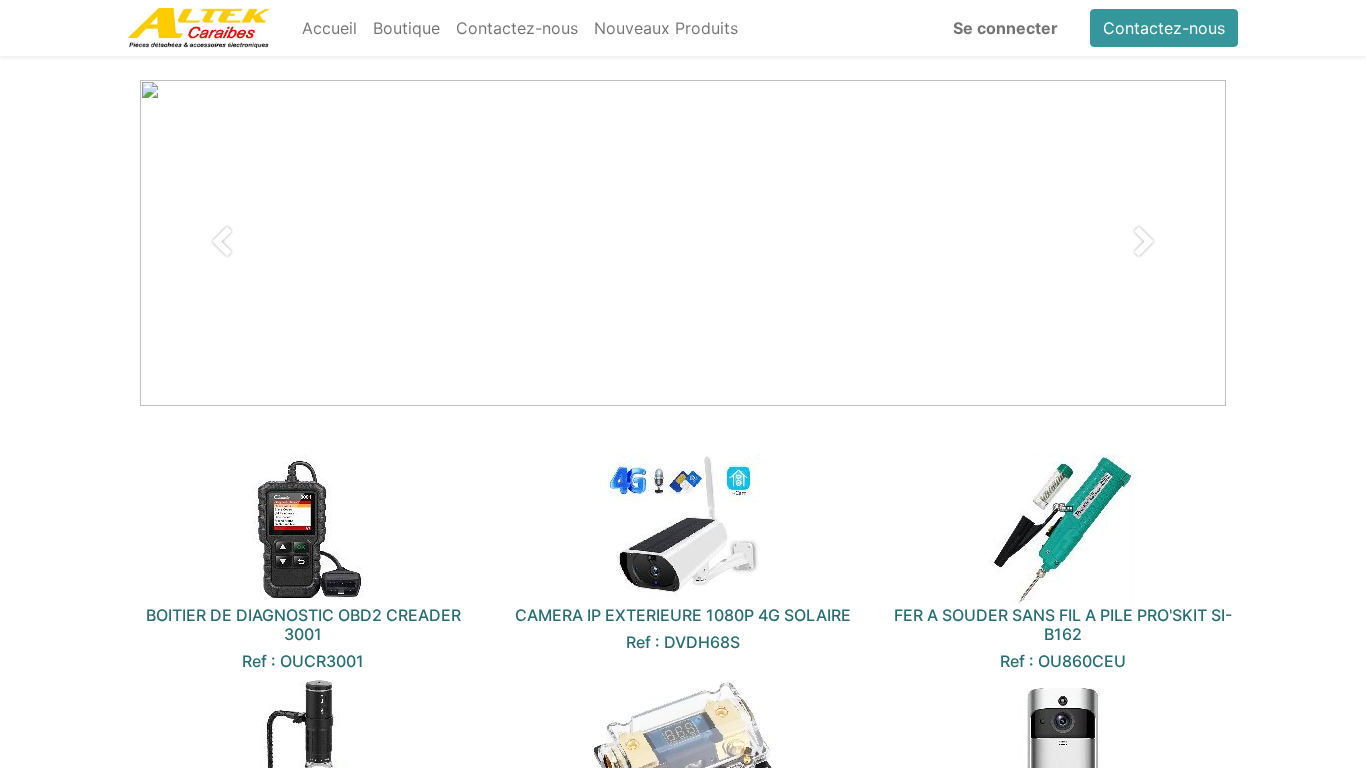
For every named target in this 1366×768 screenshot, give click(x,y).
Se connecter (1005, 28)
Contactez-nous (1164, 28)
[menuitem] (329, 28)
